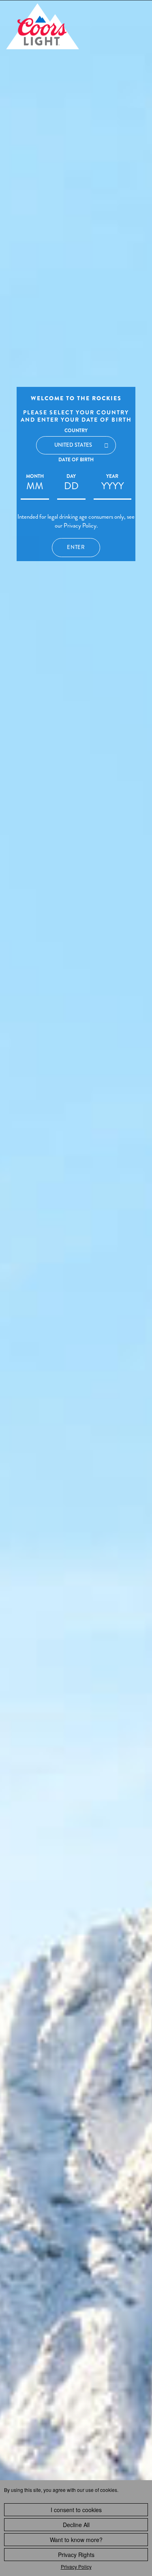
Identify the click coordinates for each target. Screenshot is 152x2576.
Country (76, 431)
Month (35, 476)
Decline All (76, 2525)
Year (112, 476)
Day (71, 476)
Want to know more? (76, 2540)
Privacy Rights (76, 2555)
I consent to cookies (76, 2510)
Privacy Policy (76, 2566)
